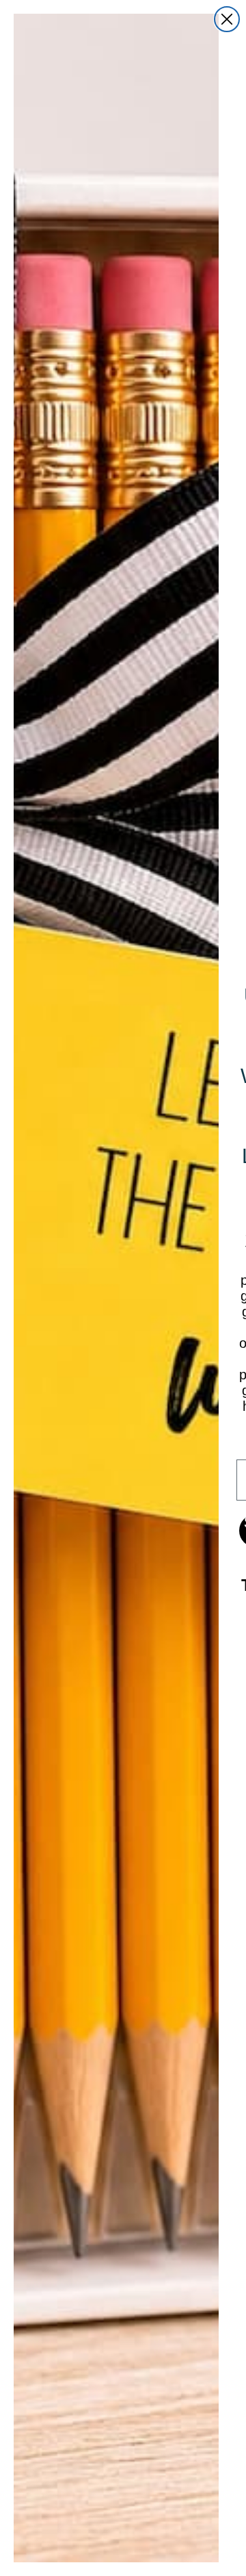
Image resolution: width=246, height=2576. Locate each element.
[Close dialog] (227, 19)
